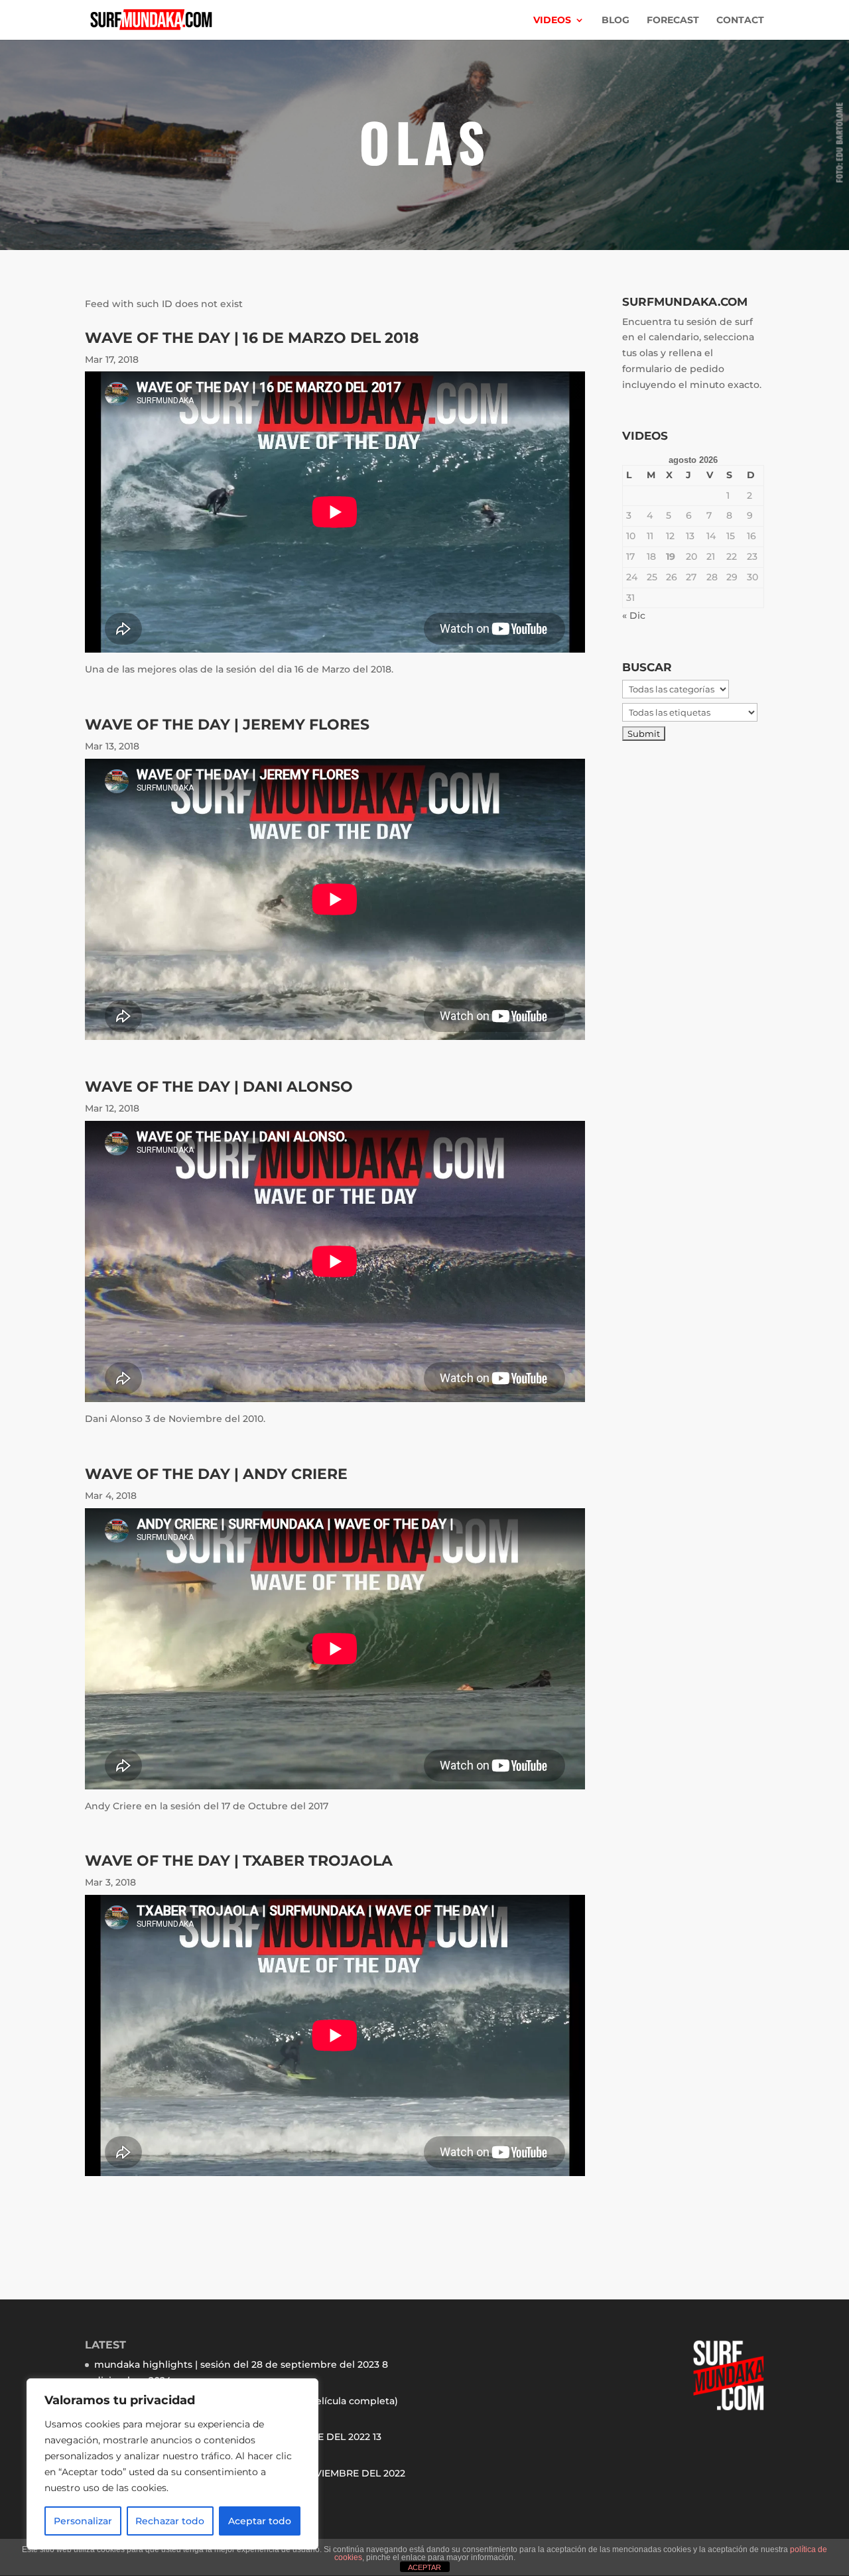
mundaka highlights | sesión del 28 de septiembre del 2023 (237, 2364)
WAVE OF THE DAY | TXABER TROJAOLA (239, 1861)
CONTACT (740, 21)
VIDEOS (552, 21)
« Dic (634, 615)
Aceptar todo (260, 2521)
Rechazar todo (170, 2521)
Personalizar (83, 2521)
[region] (172, 2464)
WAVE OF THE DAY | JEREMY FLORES (227, 725)
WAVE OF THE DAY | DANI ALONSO (219, 1087)
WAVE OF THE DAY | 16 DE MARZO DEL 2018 (252, 338)
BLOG (616, 21)
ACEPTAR (424, 2567)
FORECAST (673, 21)
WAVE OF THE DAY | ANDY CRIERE (216, 1474)
